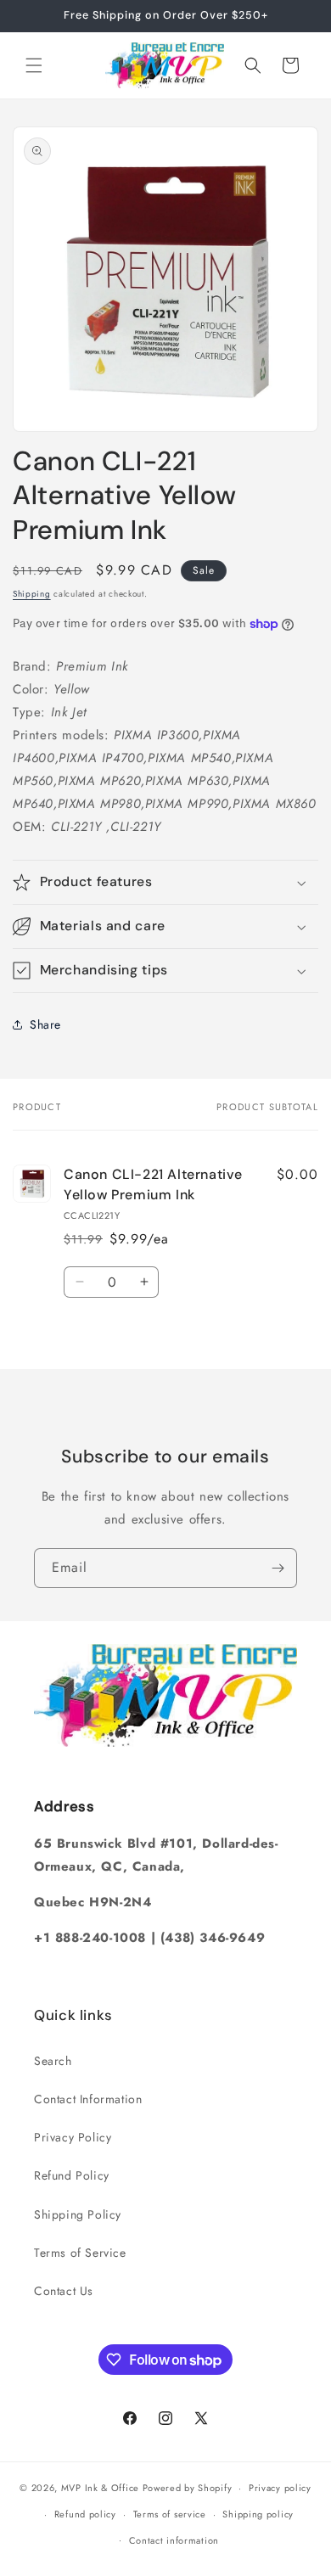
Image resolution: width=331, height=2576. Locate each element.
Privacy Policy (73, 2137)
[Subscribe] (278, 1568)
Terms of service (170, 2514)
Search (53, 2061)
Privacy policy (280, 2488)
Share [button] (45, 1024)
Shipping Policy (78, 2214)
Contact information (174, 2540)
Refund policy (85, 2514)
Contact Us (64, 2291)
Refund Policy (72, 2175)
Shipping (32, 594)
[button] (34, 65)
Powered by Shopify (188, 2488)
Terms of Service (80, 2253)
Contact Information (88, 2099)
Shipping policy (258, 2514)
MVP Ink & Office (100, 2488)
